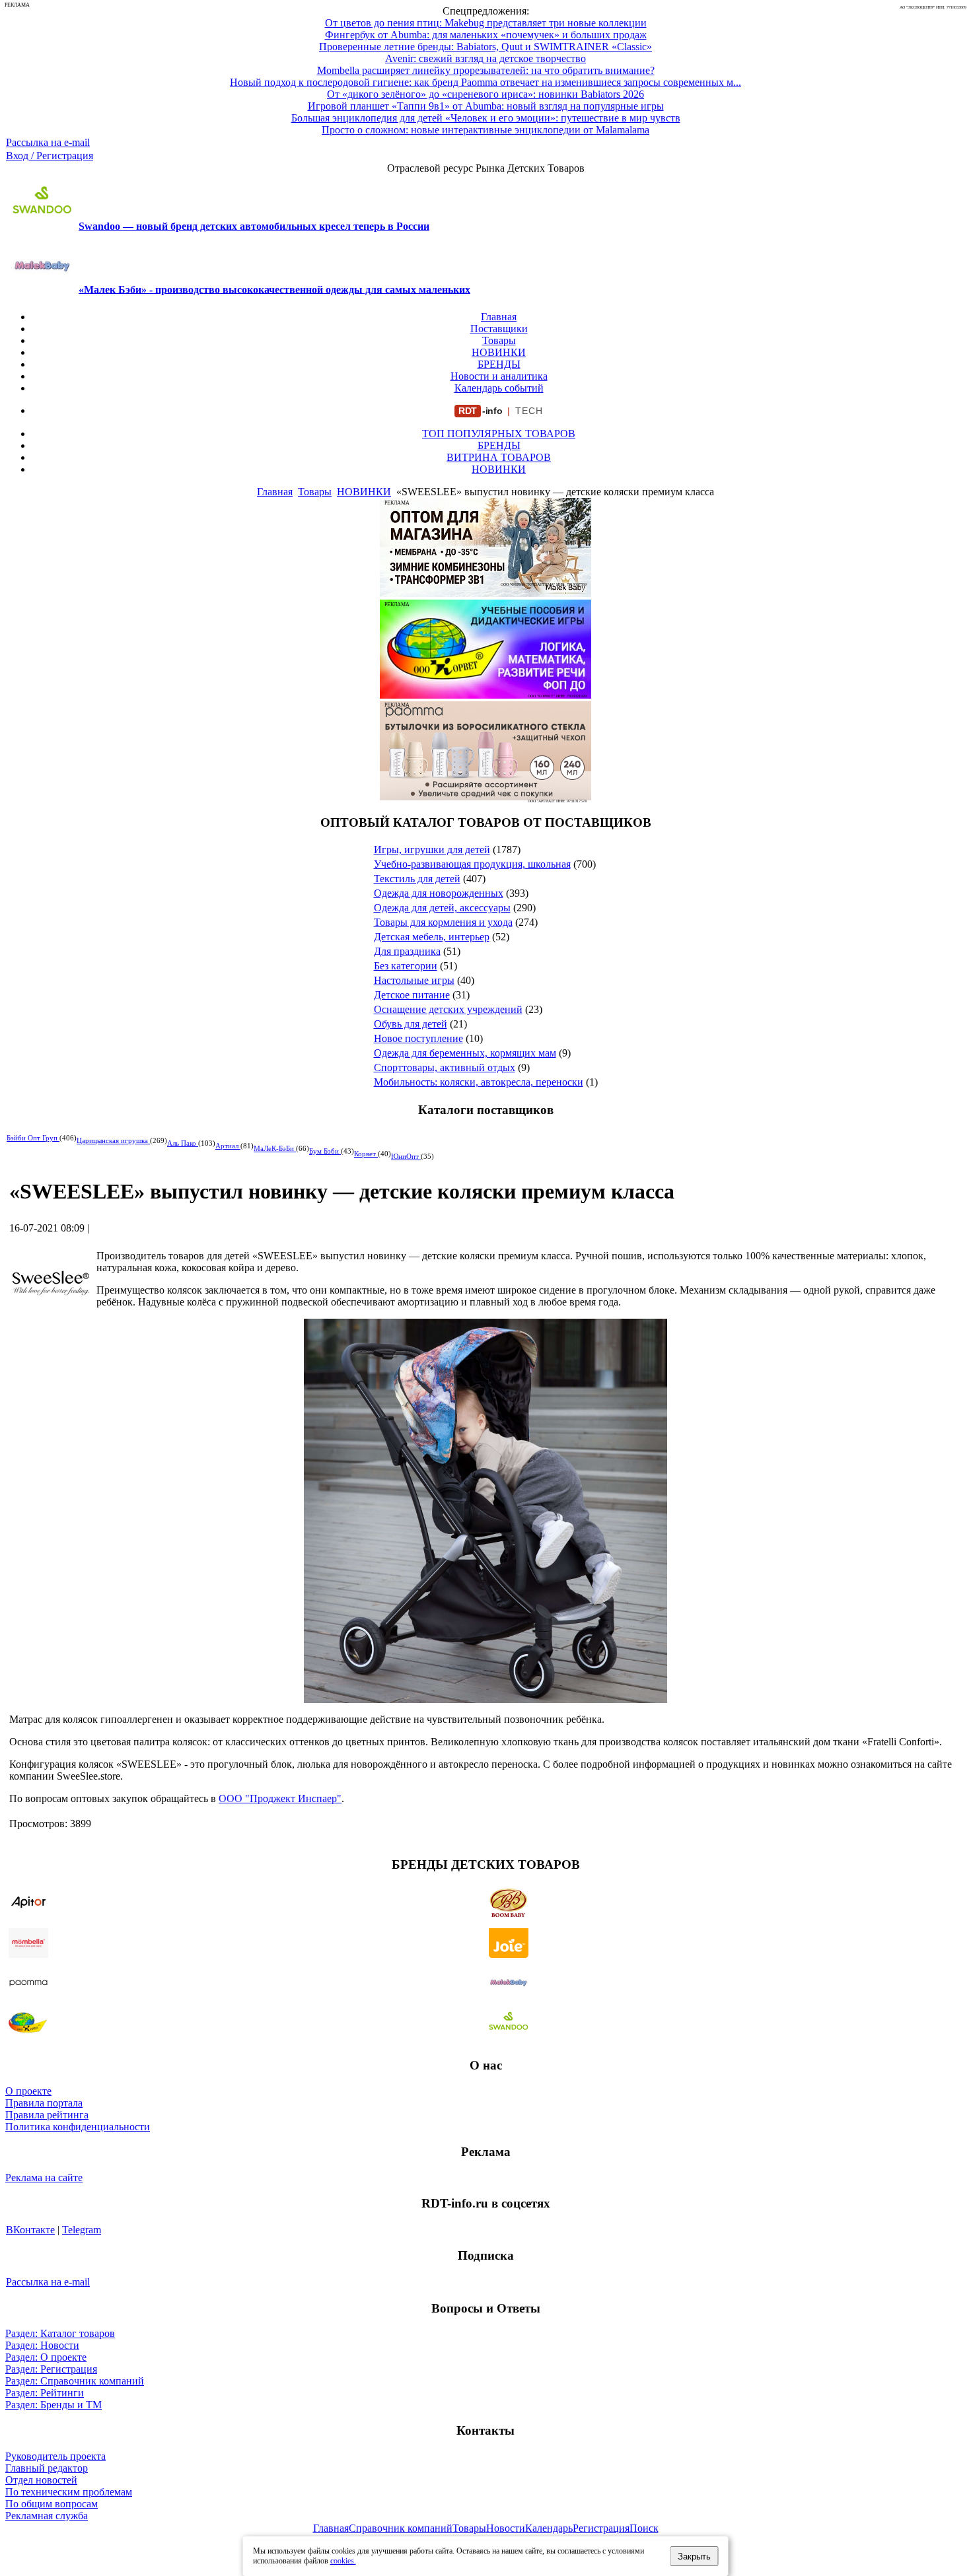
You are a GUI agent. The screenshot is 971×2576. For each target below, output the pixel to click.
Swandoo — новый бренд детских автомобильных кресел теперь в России (254, 226)
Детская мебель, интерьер (432, 937)
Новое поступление (418, 1038)
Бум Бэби (325, 1151)
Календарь (549, 2528)
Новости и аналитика (499, 376)
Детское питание (412, 995)
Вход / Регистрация (50, 156)
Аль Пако (183, 1143)
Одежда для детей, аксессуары (442, 908)
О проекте (28, 2091)
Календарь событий (499, 388)
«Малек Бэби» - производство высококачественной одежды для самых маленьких (274, 289)
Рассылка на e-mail (48, 142)
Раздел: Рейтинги (45, 2393)
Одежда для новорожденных (439, 893)
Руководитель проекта (55, 2456)
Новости (506, 2528)
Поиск (644, 2528)
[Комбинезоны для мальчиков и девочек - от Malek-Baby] (485, 593)
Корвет (366, 1154)
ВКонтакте (30, 2230)
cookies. (343, 2561)
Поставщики (499, 329)
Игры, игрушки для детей (432, 850)
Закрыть (694, 2557)
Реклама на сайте (44, 2177)
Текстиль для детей (417, 879)
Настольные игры (414, 980)
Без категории (406, 966)
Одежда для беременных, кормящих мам (465, 1053)
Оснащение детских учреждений (448, 1009)
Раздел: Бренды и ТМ (54, 2405)
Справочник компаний (401, 2528)
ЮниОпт (406, 1156)
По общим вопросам (52, 2504)
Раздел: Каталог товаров (60, 2333)
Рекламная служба (47, 2516)
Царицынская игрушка (113, 1140)
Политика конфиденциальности (78, 2127)
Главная (499, 317)
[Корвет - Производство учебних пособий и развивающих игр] (485, 695)
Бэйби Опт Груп (33, 1138)
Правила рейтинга (47, 2115)
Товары (499, 340)
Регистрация (601, 2528)
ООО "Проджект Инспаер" (280, 1798)
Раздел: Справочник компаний (75, 2381)
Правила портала (44, 2103)
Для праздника (407, 951)
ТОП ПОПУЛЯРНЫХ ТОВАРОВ (499, 434)
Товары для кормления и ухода (443, 922)
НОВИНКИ (499, 352)
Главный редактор (47, 2468)
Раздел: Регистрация (51, 2369)
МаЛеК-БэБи (275, 1148)
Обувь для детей (411, 1024)
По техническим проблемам (69, 2492)
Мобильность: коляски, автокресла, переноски (479, 1082)
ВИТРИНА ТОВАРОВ (499, 457)
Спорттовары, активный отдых (445, 1067)
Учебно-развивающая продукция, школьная (472, 864)
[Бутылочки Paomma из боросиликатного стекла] (485, 797)
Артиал (228, 1146)
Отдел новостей (41, 2480)
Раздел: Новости (42, 2345)
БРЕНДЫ (499, 364)
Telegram (82, 2230)
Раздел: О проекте (46, 2357)
